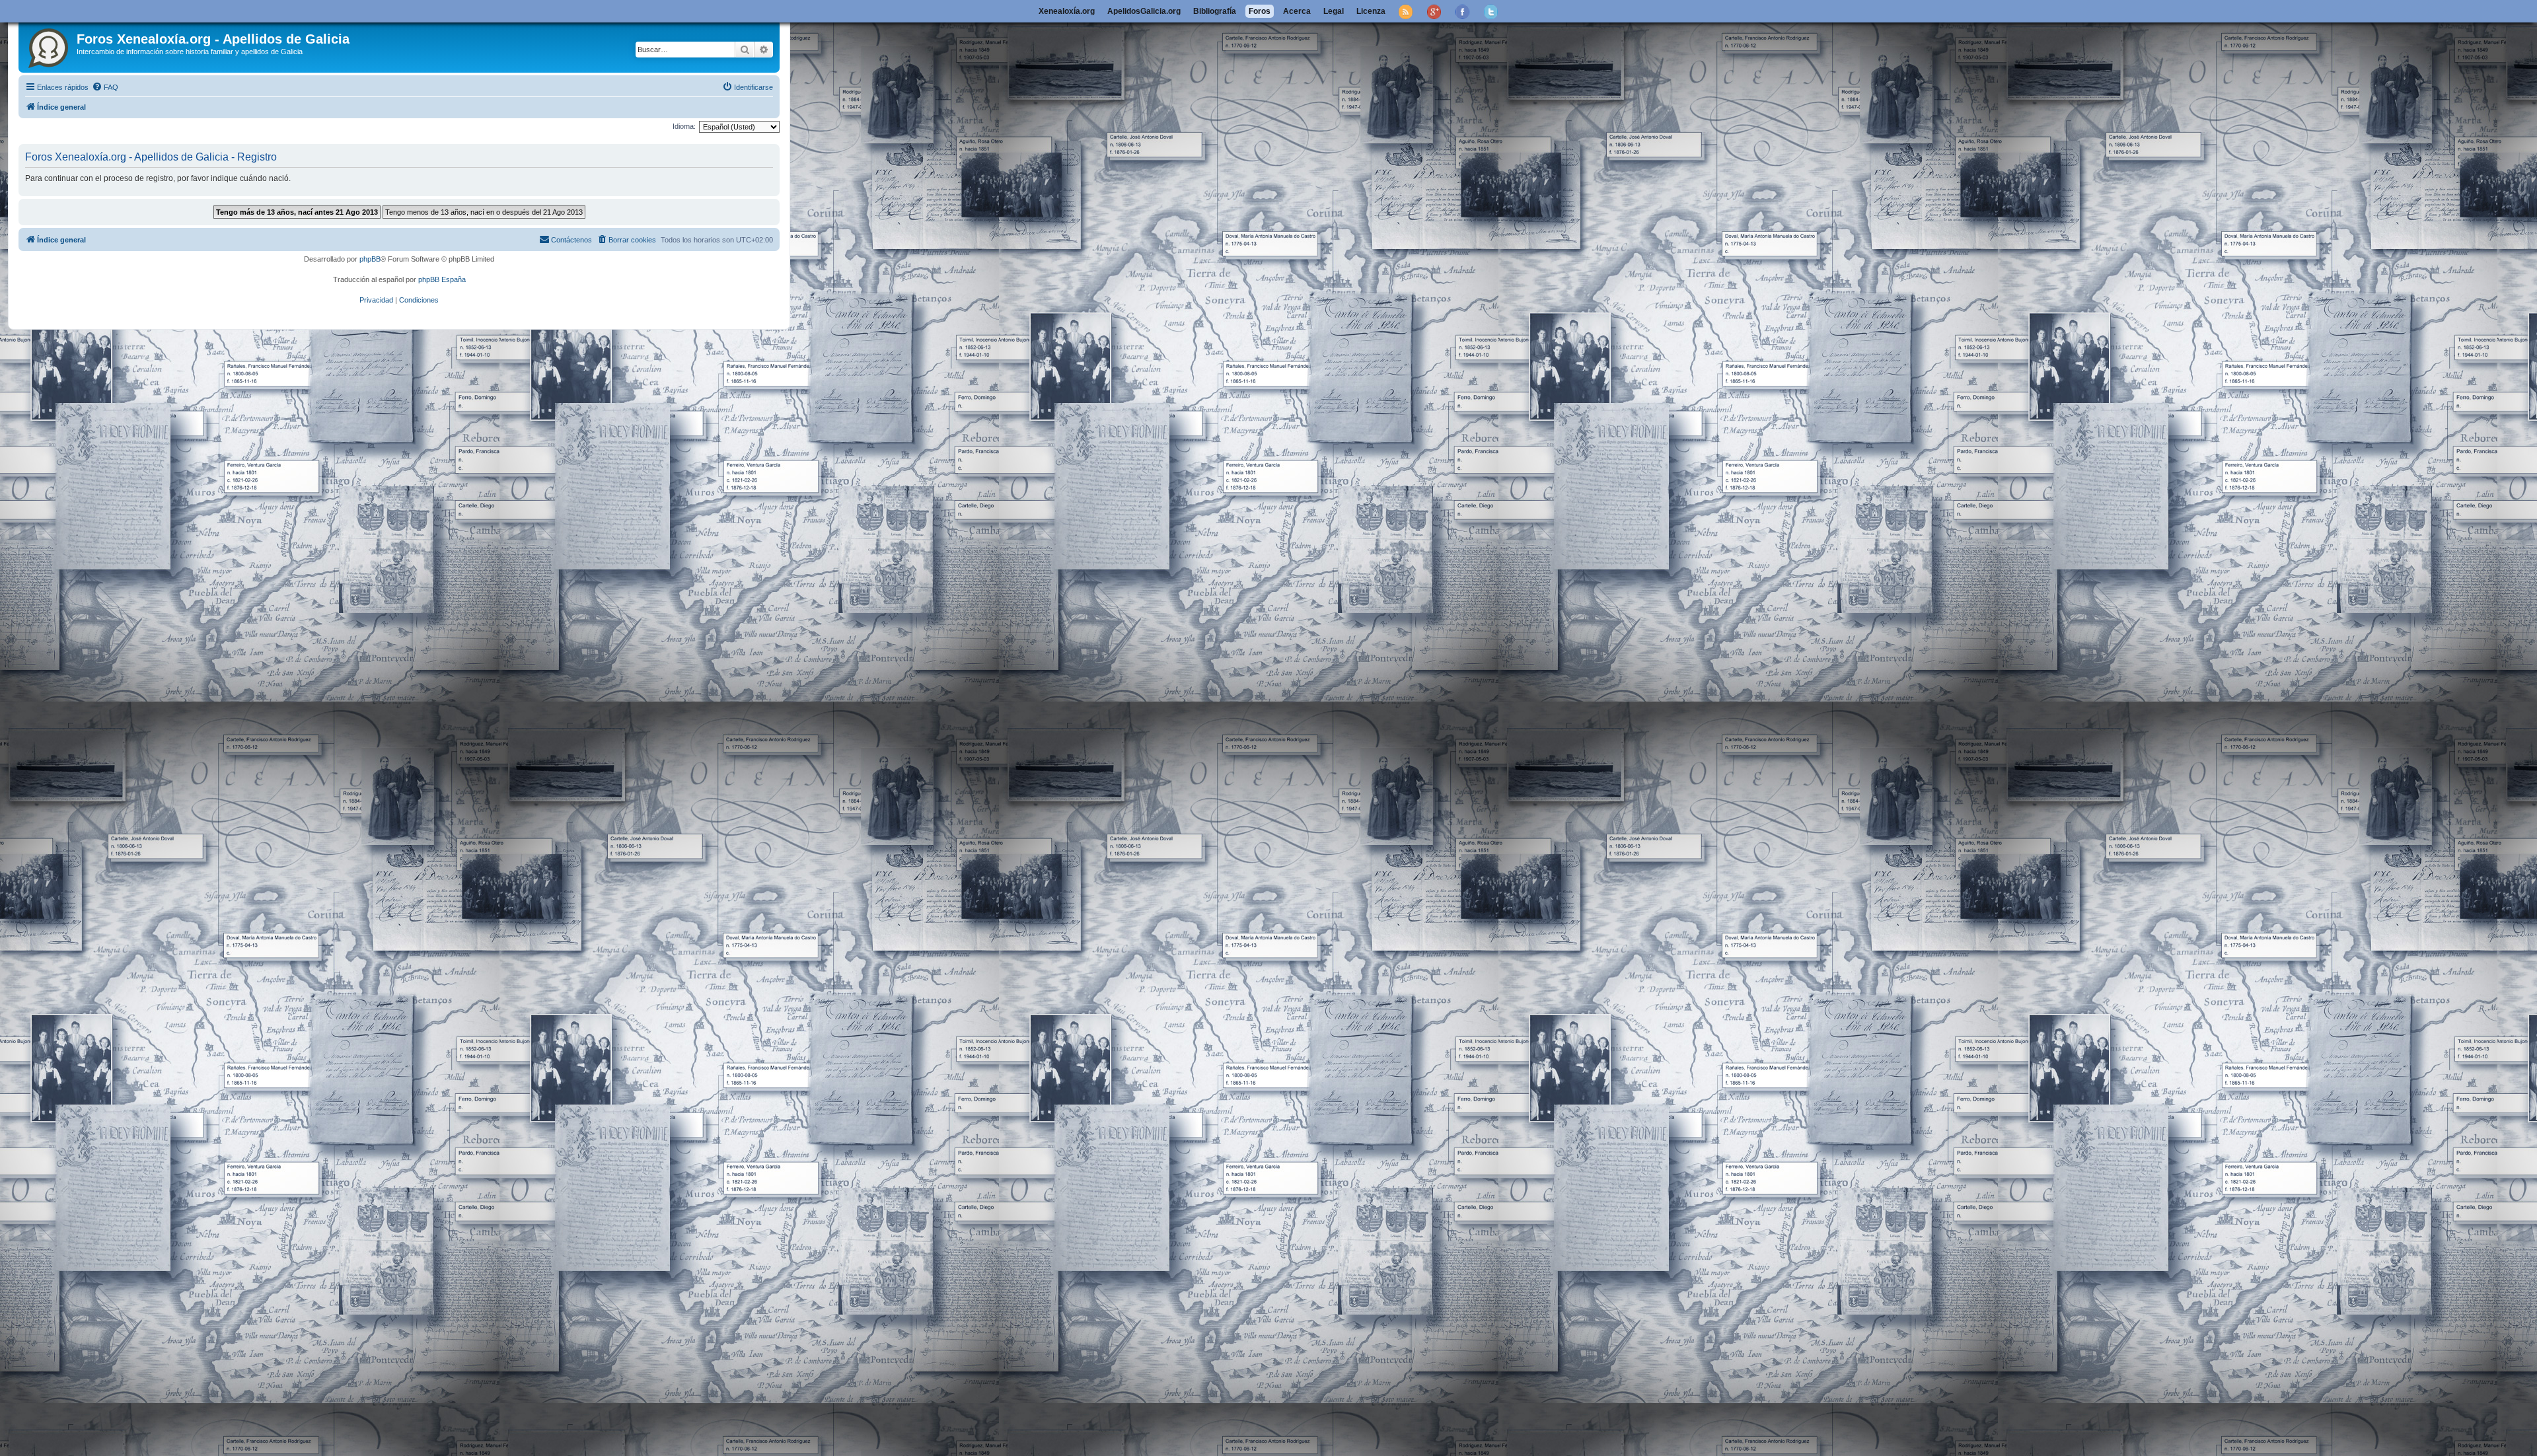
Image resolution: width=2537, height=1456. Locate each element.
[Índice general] (49, 46)
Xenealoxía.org (1067, 11)
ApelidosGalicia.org (1144, 11)
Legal (1334, 11)
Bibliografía (1215, 11)
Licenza (1371, 11)
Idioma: (684, 126)
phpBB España (442, 279)
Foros (1260, 11)
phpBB (370, 259)
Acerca (1297, 11)
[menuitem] (105, 87)
